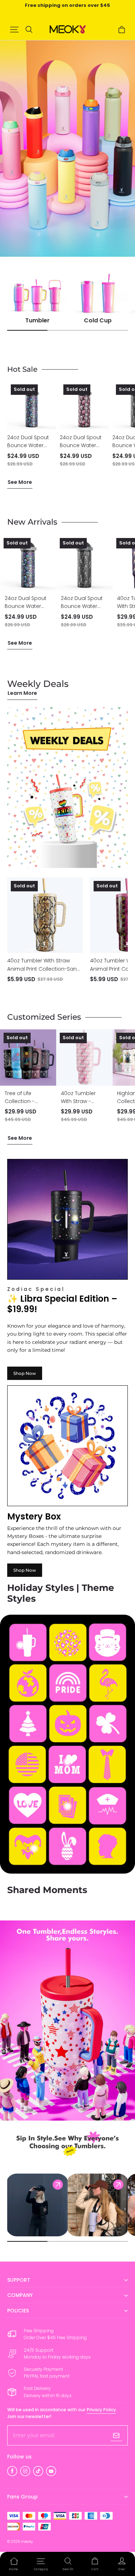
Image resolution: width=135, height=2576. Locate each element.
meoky (27, 2542)
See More (20, 482)
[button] (14, 30)
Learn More (22, 693)
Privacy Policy (101, 2410)
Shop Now (25, 1373)
